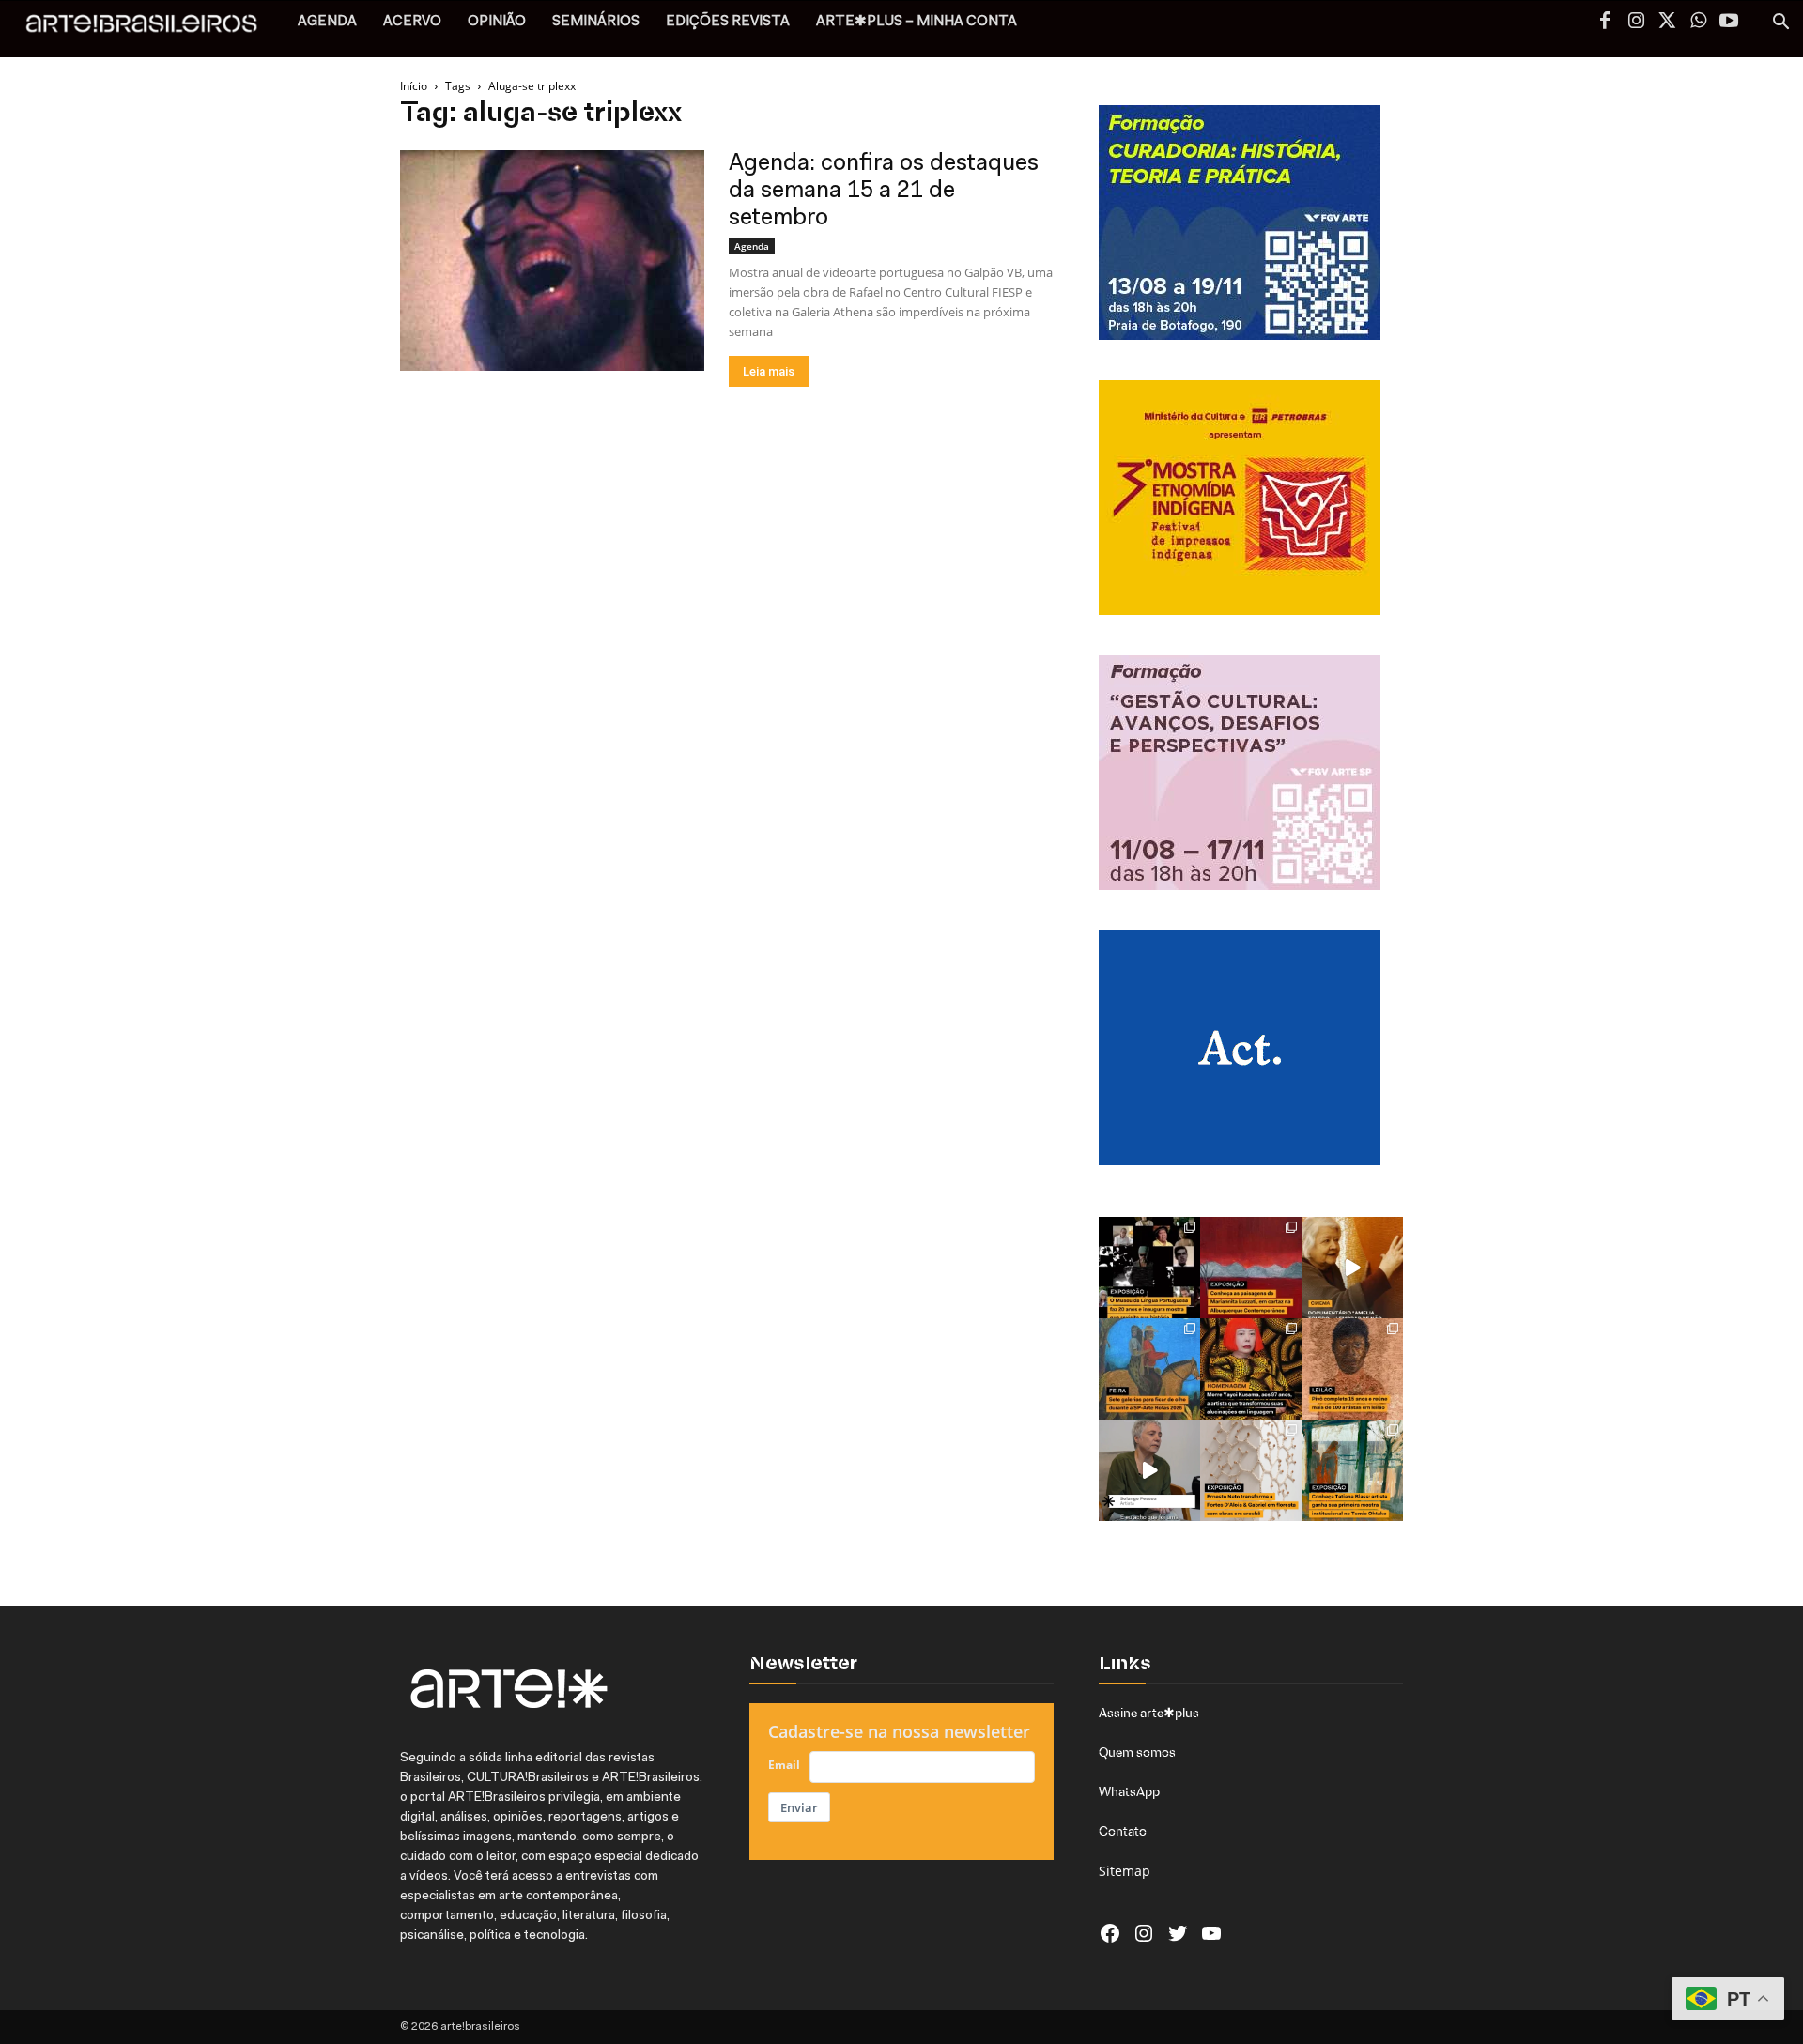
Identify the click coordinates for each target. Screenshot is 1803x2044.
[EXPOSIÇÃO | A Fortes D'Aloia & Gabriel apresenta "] (1251, 1470)
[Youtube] (1729, 23)
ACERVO (412, 22)
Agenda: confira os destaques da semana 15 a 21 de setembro (884, 191)
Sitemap (1125, 1871)
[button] (1780, 24)
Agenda (752, 246)
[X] (1667, 23)
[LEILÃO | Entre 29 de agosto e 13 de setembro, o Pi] (1352, 1369)
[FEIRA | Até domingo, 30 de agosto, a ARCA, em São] (1149, 1369)
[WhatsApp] (1698, 23)
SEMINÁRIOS (596, 22)
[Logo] (152, 29)
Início (414, 86)
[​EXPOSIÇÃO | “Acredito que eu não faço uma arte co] (1149, 1470)
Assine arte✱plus (1149, 1713)
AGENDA (327, 22)
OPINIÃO (497, 22)
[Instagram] (1636, 23)
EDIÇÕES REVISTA (728, 22)
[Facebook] (1605, 23)
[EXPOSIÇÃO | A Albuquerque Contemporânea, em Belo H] (1251, 1268)
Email (784, 1765)
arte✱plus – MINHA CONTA (917, 22)
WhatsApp (1129, 1791)
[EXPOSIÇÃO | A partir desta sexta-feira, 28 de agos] (1352, 1470)
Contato (1123, 1831)
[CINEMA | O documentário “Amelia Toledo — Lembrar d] (1352, 1268)
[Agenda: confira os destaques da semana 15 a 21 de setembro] (552, 261)
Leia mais (769, 371)
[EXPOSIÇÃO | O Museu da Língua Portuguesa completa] (1149, 1268)
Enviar (799, 1807)
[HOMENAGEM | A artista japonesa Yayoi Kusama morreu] (1251, 1369)
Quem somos (1137, 1752)
